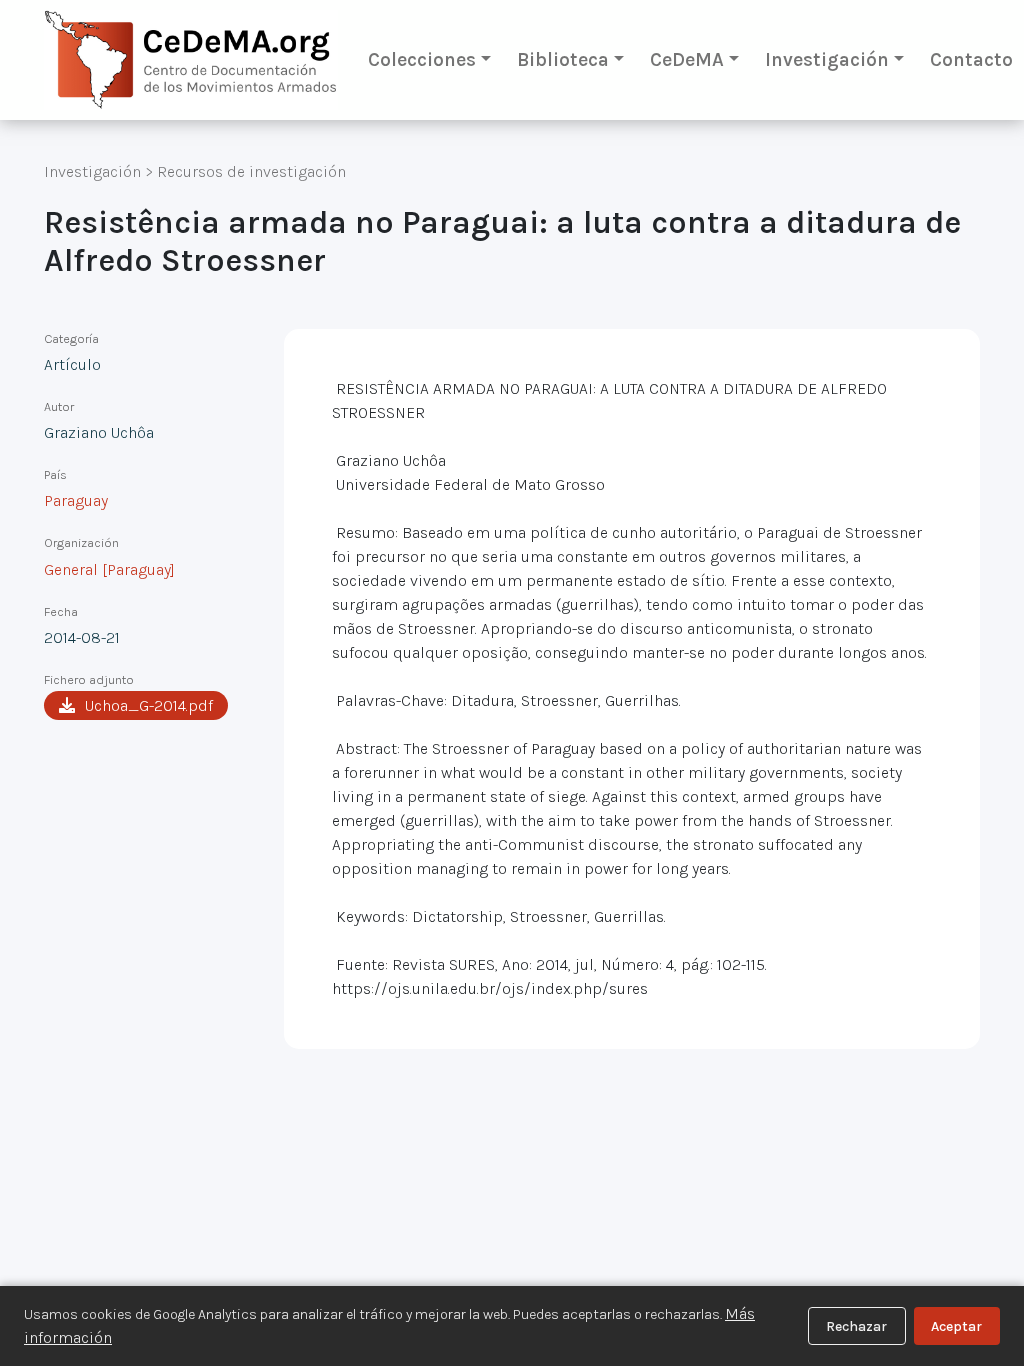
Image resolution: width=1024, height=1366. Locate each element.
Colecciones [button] (422, 59)
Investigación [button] (827, 59)
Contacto (971, 59)
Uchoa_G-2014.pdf (149, 705)
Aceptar (956, 1326)
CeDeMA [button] (687, 59)
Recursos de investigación (251, 171)
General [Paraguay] (109, 569)
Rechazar (856, 1326)
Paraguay (76, 500)
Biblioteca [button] (563, 59)
